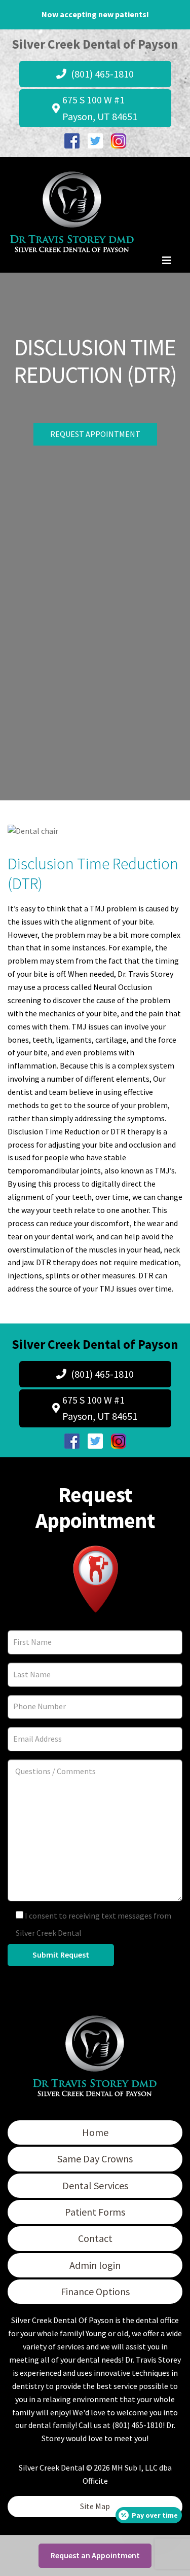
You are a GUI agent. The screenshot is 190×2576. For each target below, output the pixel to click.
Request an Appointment (95, 2555)
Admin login (95, 2265)
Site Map (95, 2506)
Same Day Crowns (95, 2159)
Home (95, 2132)
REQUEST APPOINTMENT (95, 434)
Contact (95, 2238)
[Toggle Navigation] (167, 263)
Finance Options (95, 2291)
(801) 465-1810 (101, 74)
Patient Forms (95, 2212)
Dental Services (95, 2185)
